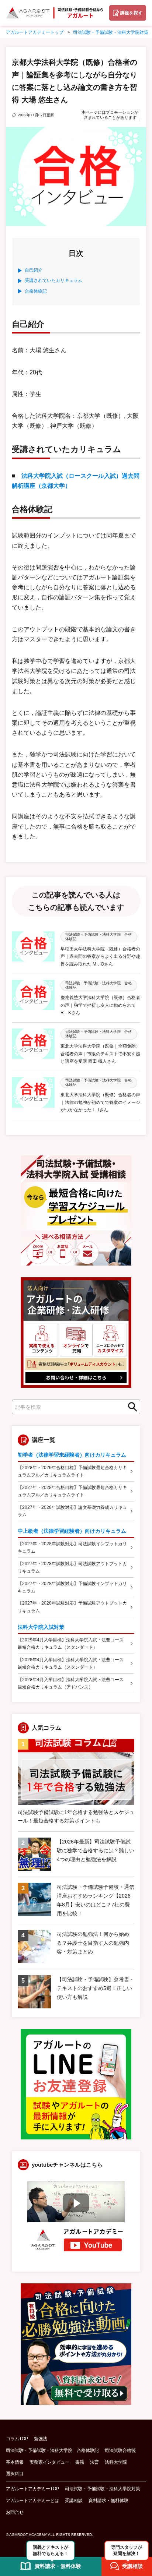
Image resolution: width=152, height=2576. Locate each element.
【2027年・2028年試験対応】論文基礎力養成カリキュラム (72, 1511)
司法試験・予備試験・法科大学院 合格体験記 (52, 2450)
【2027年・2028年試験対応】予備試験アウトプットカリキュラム (72, 1607)
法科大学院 (116, 2462)
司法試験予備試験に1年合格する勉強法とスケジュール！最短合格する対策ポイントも (76, 1817)
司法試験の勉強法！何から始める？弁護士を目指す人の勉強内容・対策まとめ (93, 1943)
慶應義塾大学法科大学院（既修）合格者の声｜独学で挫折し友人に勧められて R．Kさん (100, 1005)
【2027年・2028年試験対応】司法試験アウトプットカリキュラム (72, 1567)
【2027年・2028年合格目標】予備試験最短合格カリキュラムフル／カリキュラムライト (72, 1491)
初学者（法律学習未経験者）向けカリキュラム (72, 1455)
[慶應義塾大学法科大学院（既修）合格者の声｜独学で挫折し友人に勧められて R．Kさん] (33, 998)
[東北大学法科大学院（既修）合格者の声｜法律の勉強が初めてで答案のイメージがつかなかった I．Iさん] (33, 1095)
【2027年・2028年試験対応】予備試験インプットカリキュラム (72, 1587)
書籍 (80, 2462)
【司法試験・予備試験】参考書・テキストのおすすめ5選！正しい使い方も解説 (96, 1988)
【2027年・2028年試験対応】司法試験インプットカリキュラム (72, 1548)
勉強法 (41, 2439)
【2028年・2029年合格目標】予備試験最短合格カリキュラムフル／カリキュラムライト (72, 1471)
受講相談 (74, 2501)
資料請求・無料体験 (108, 2501)
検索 (130, 1407)
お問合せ (15, 2512)
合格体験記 (36, 291)
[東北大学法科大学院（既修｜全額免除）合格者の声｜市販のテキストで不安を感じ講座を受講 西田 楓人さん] (33, 1047)
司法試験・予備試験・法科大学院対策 (103, 2489)
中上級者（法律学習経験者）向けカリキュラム (72, 1531)
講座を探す (131, 13)
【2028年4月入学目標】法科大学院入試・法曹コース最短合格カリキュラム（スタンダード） (71, 1663)
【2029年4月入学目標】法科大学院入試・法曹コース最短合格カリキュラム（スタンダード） (71, 1644)
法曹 (94, 2462)
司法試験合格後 (120, 2450)
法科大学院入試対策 (41, 1627)
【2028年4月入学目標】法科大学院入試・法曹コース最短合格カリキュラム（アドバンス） (71, 1683)
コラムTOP (17, 2439)
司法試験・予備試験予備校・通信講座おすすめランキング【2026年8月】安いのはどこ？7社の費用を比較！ (96, 1900)
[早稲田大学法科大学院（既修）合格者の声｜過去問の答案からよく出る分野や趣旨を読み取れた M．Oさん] (33, 950)
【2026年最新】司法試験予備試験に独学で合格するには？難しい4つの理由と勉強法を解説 (96, 1850)
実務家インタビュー (49, 2462)
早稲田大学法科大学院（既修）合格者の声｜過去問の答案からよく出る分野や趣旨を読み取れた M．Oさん (100, 957)
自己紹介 (34, 270)
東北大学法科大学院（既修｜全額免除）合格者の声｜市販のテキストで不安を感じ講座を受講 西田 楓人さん (100, 1054)
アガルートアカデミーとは (32, 2501)
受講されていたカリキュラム (53, 280)
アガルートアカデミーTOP (32, 2489)
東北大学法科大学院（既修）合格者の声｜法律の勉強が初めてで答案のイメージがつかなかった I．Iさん (100, 1102)
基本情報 (15, 2462)
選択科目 (15, 2474)
